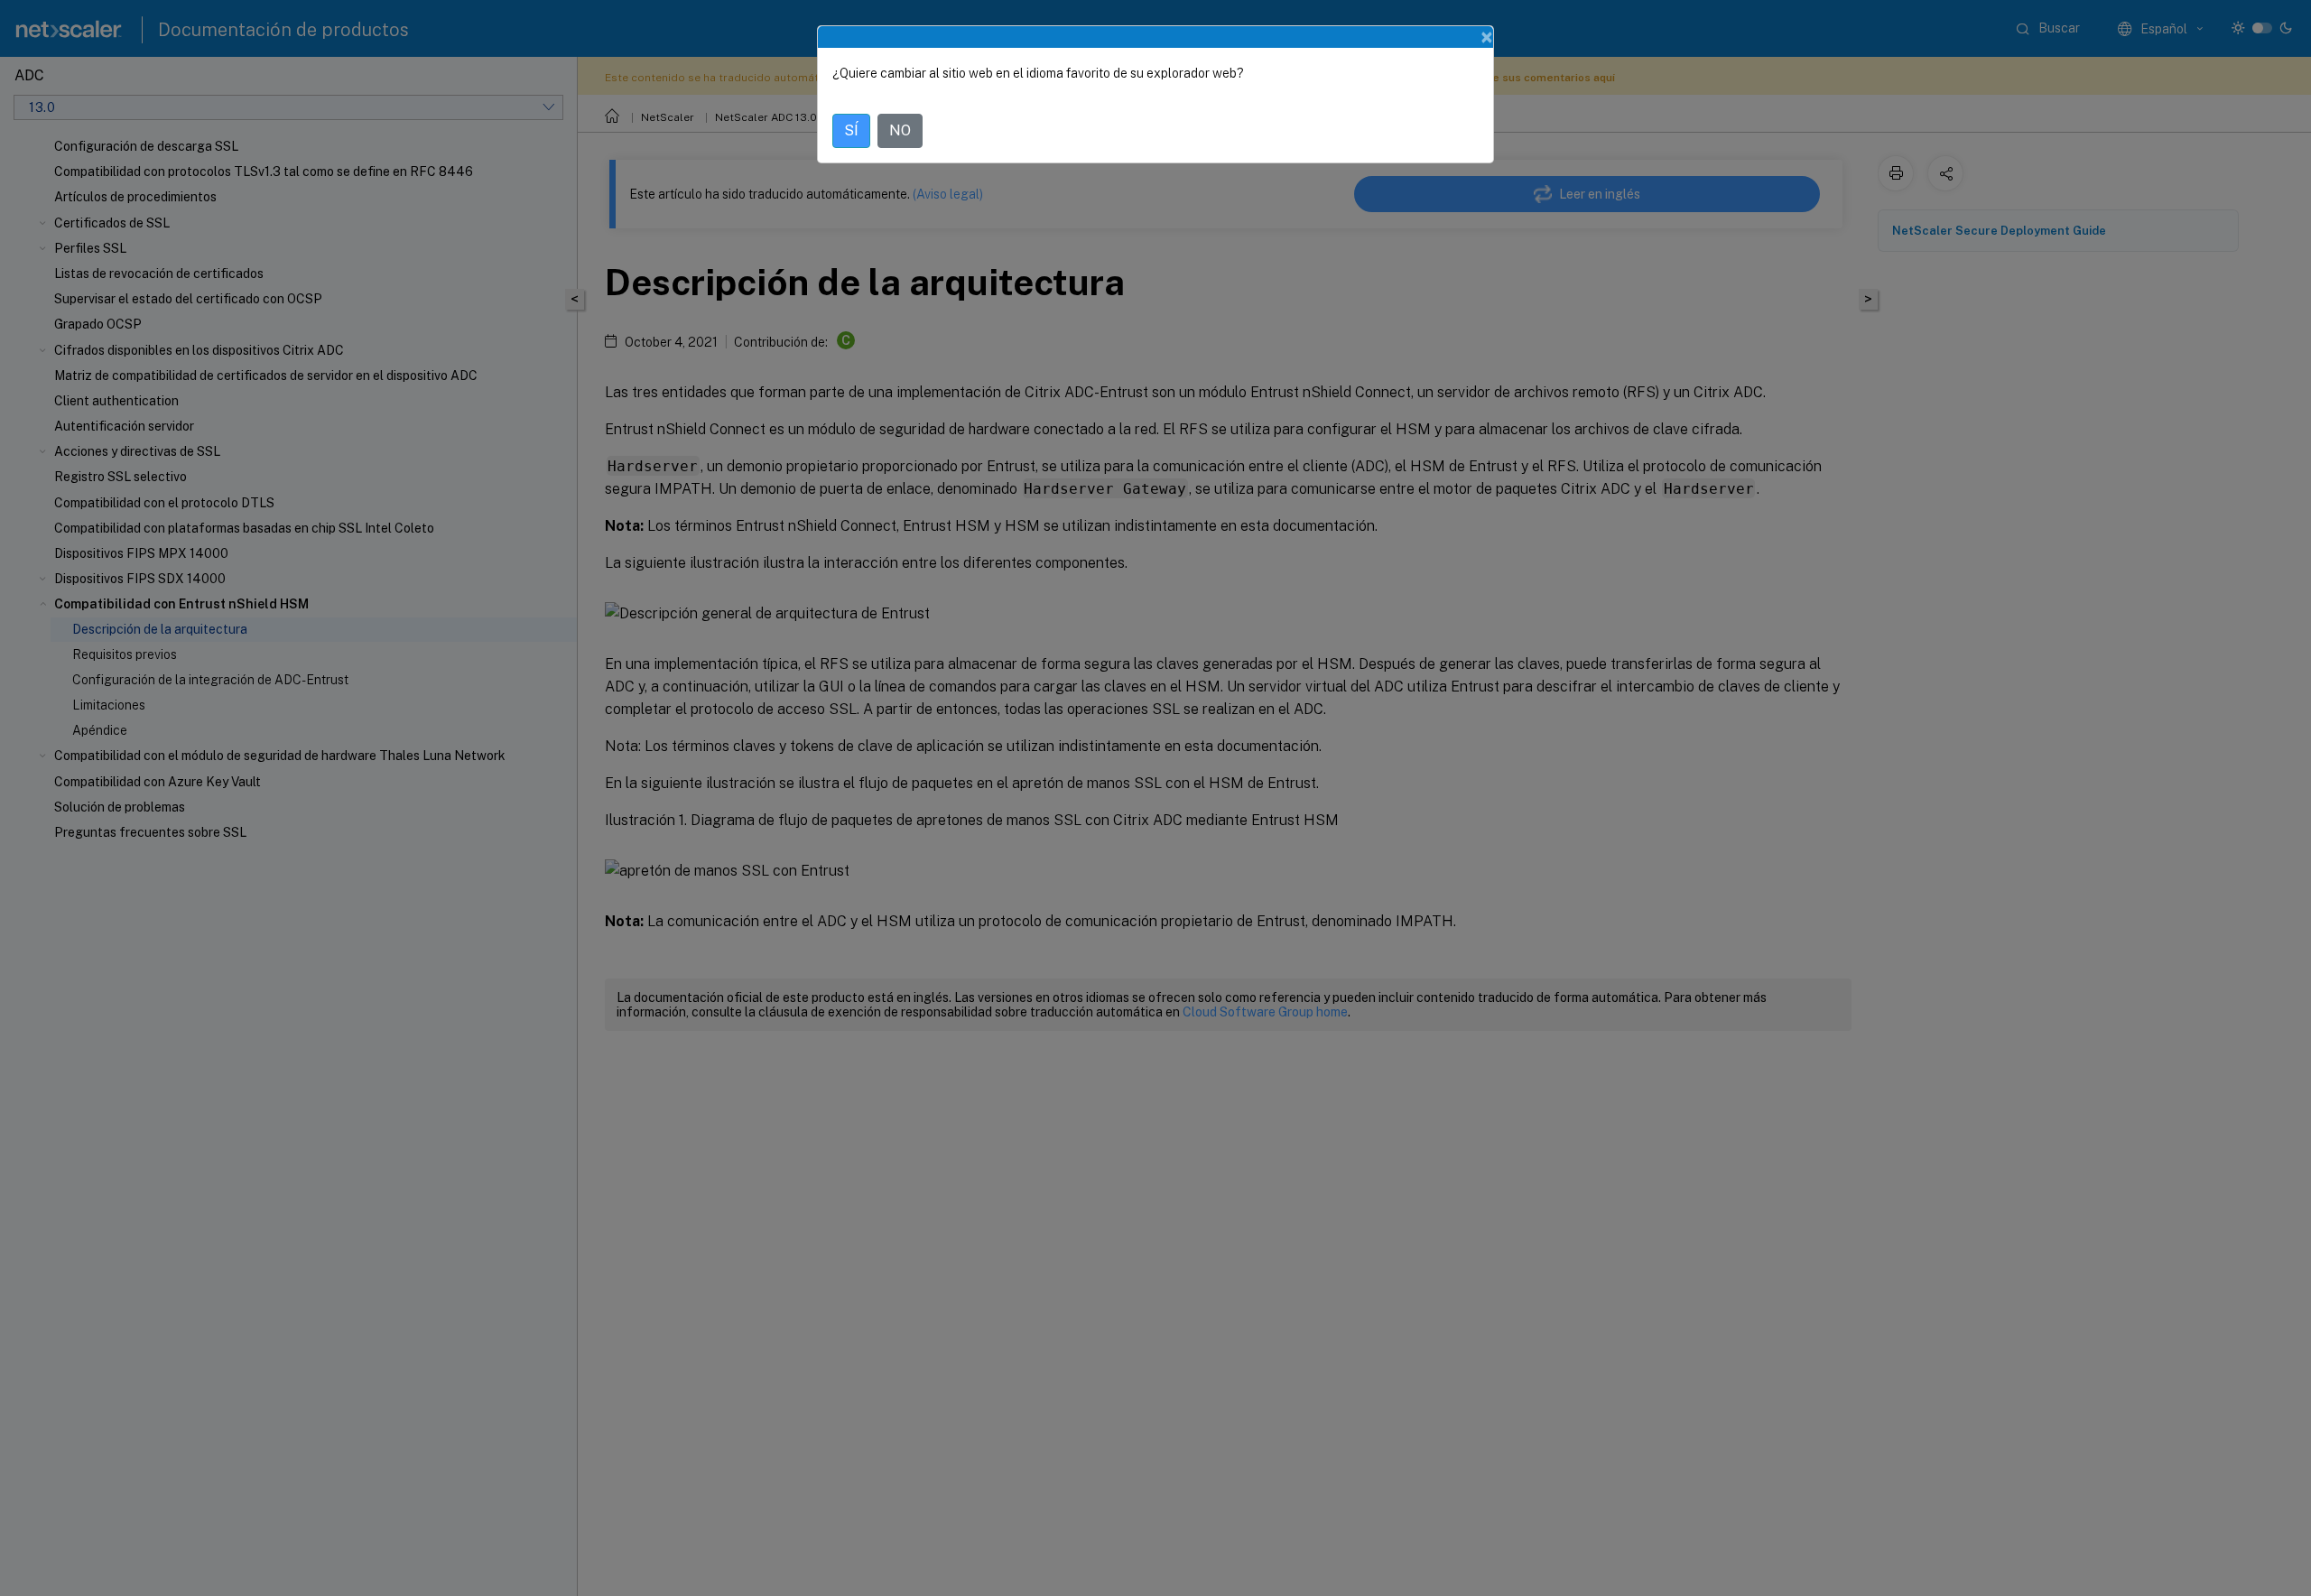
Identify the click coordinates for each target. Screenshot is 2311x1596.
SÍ (851, 130)
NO (900, 130)
